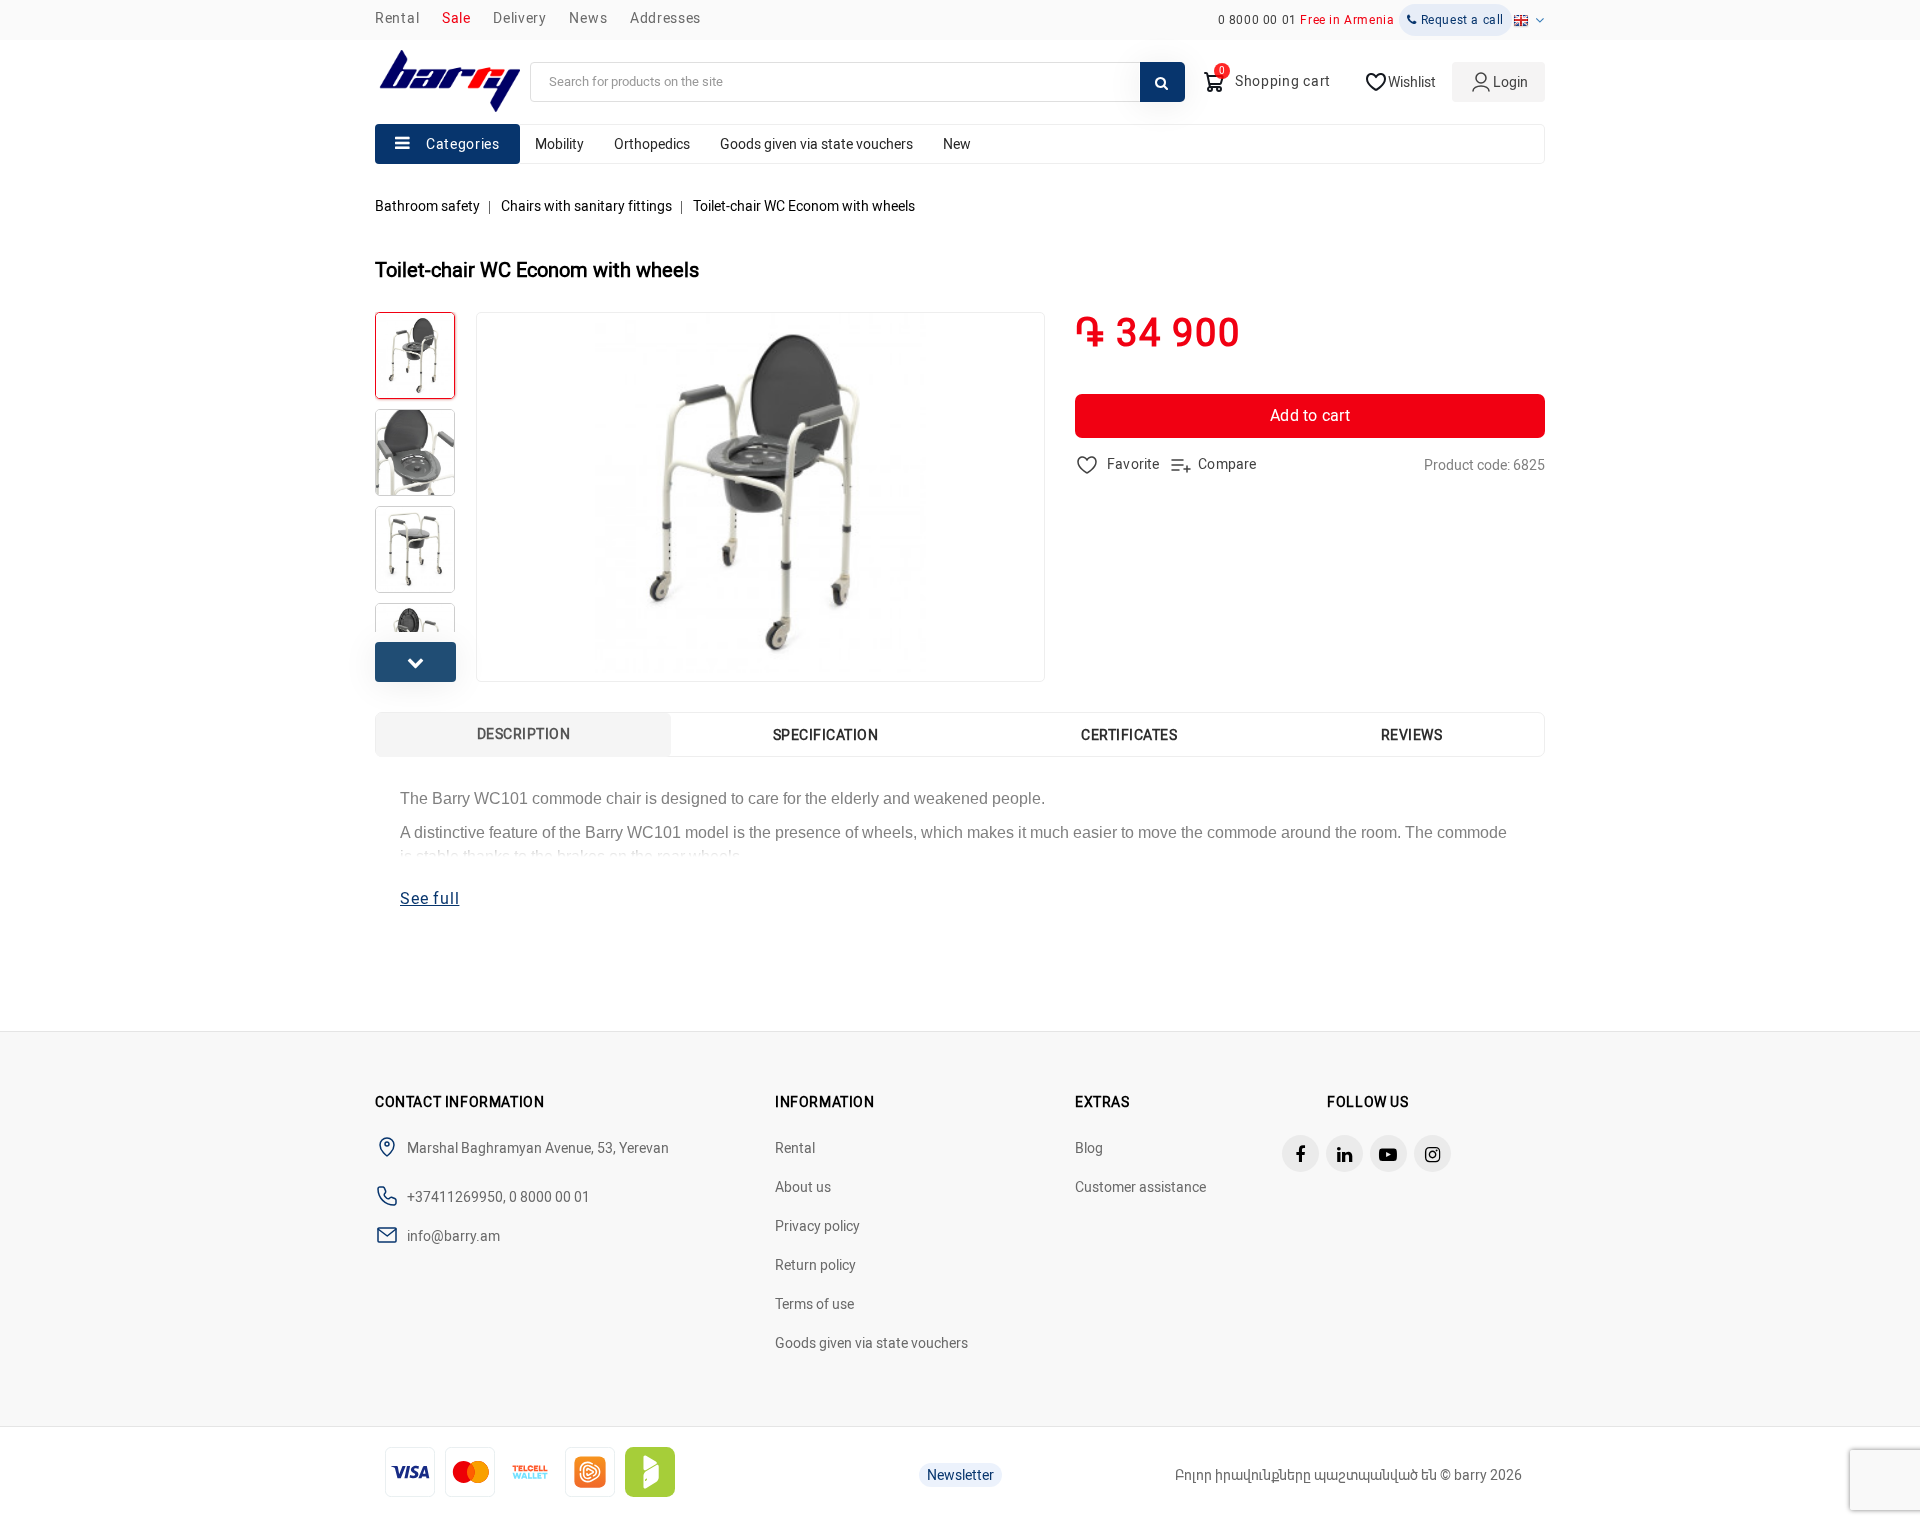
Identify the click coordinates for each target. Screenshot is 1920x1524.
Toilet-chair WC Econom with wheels (804, 206)
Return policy (815, 1265)
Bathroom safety (427, 206)
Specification (826, 735)
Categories (463, 144)
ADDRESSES (665, 18)
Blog (1089, 1148)
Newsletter (960, 1475)
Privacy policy (817, 1226)
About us (803, 1187)
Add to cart (1310, 415)
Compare (1227, 464)
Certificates (1129, 735)
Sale (456, 18)
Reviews (1412, 735)
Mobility (559, 144)
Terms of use (814, 1304)
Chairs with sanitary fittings (586, 206)
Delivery (520, 18)
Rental (397, 18)
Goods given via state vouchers (816, 144)
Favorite (1131, 464)
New (957, 144)
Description (524, 734)
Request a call (1460, 20)
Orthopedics (652, 144)
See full (429, 898)
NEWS (588, 18)
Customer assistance (1140, 1187)
